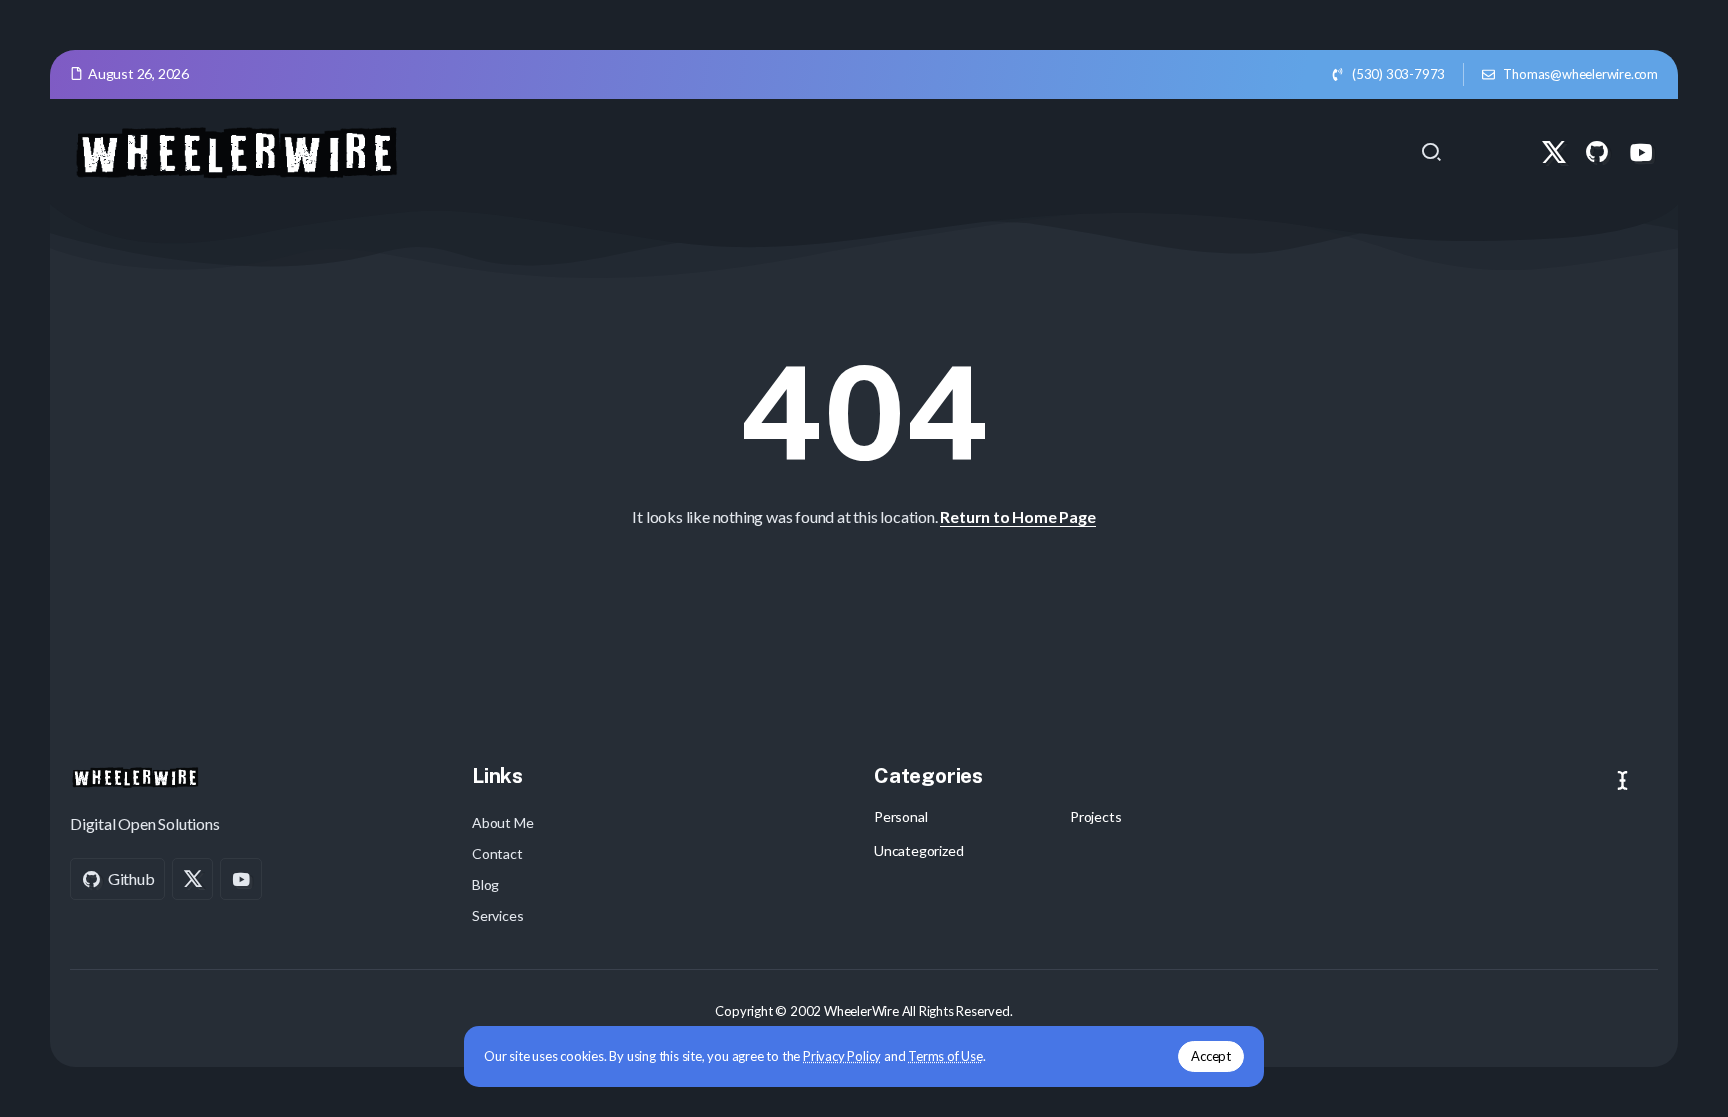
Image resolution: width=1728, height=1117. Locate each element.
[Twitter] (1554, 152)
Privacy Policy (842, 1056)
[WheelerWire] (235, 149)
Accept (1211, 1056)
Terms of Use (945, 1056)
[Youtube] (1641, 152)
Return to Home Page (1017, 516)
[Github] (1597, 152)
